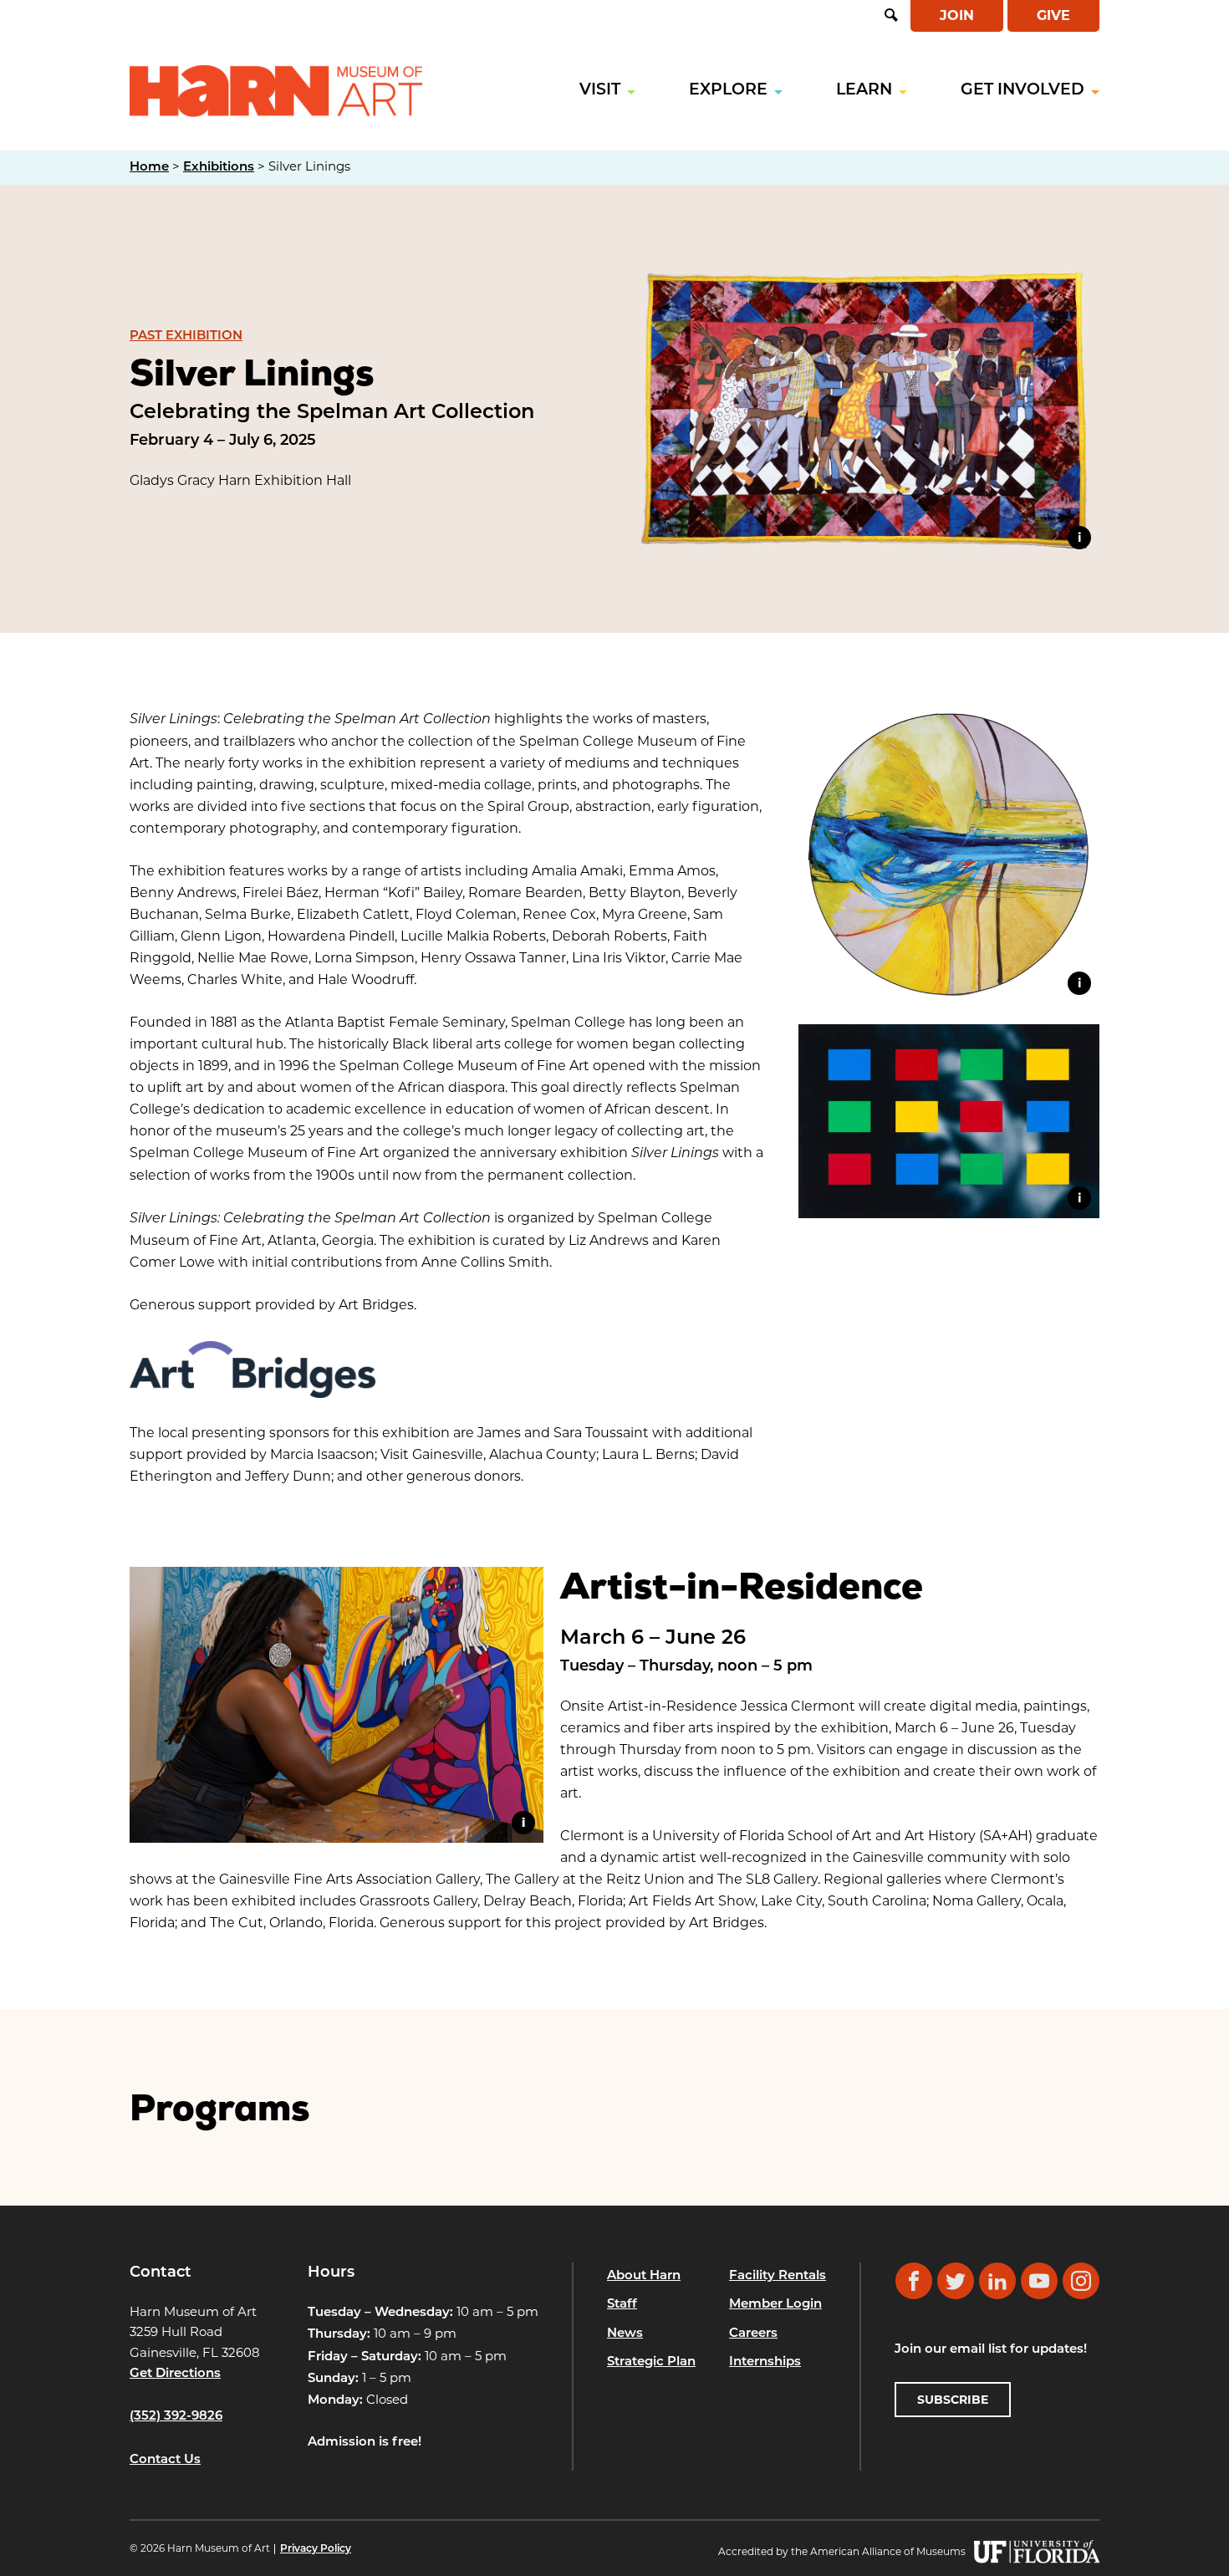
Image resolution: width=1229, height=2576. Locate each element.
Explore (728, 91)
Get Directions (175, 2374)
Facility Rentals (778, 2276)
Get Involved (1022, 91)
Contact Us (165, 2460)
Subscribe (953, 2400)
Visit (600, 91)
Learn (864, 91)
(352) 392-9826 (176, 2417)
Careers (753, 2334)
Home (149, 168)
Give (1053, 15)
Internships (765, 2362)
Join (957, 15)
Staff (622, 2305)
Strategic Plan (651, 2362)
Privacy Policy (316, 2549)
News (625, 2334)
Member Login (775, 2305)
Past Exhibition (186, 337)
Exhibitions (219, 168)
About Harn (644, 2276)
